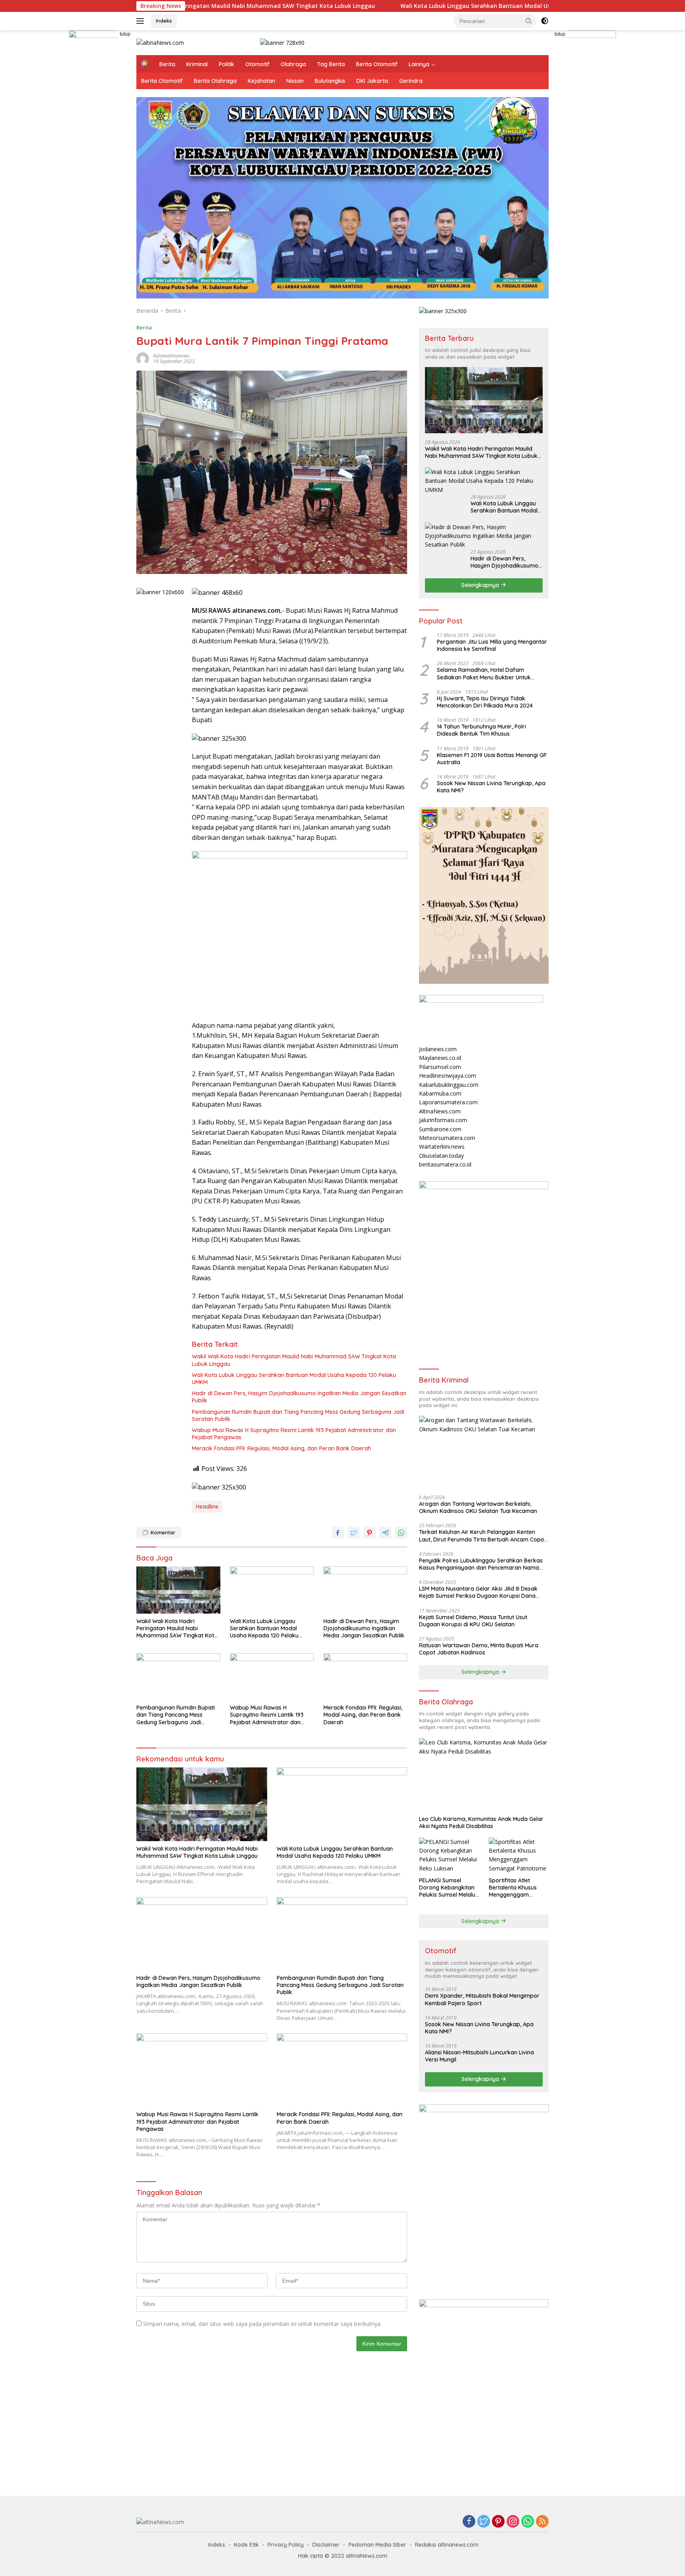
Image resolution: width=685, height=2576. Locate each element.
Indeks (164, 21)
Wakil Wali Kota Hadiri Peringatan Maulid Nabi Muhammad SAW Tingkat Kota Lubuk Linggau (294, 1360)
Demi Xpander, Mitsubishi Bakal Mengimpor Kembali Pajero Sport (482, 1999)
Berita (167, 64)
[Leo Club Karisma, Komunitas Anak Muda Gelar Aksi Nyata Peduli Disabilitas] (484, 1775)
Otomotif (257, 64)
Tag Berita (331, 64)
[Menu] (142, 21)
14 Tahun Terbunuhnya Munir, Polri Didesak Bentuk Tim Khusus (481, 730)
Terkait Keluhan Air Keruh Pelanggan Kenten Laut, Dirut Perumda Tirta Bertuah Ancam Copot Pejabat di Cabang (483, 1536)
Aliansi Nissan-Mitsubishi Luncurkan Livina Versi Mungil (479, 2056)
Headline (207, 1507)
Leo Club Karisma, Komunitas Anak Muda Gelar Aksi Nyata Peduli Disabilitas (481, 1822)
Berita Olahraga (215, 81)
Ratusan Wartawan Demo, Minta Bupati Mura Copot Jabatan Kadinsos (479, 1648)
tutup (125, 34)
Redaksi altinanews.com (447, 2545)
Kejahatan (261, 81)
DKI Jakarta (372, 81)
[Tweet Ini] (354, 1533)
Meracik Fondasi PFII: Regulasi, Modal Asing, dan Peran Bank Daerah (281, 1448)
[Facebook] (469, 2522)
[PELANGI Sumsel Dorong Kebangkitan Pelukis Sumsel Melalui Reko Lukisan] (449, 1855)
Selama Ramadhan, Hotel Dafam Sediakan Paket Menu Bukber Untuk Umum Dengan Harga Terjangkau (484, 673)
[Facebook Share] (338, 1533)
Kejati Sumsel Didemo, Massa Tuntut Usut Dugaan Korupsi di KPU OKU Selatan (473, 1620)
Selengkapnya (481, 585)
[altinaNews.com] (160, 42)
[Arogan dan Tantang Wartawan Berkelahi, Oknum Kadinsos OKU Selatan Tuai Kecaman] (484, 1452)
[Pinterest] (498, 2522)
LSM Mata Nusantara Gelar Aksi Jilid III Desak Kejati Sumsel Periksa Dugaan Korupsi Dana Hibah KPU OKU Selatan (478, 1592)
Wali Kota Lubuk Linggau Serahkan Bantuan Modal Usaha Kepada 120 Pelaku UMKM (402, 6)
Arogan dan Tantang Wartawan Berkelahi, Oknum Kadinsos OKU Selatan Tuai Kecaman (478, 1507)
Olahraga (293, 64)
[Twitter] (484, 2522)
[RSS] (542, 2522)
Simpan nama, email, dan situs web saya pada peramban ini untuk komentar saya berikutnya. (262, 2324)
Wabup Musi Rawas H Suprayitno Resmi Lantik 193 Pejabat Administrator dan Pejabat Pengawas (294, 1434)
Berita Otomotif (377, 64)
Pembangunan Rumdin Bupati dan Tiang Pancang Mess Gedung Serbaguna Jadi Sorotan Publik (298, 1415)
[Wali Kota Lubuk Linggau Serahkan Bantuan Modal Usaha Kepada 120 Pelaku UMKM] (272, 1590)
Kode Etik (246, 2545)
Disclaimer (326, 2545)
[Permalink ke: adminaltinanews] (143, 358)
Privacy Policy (286, 2545)
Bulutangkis (330, 81)
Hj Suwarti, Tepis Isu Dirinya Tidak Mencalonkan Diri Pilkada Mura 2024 (485, 702)
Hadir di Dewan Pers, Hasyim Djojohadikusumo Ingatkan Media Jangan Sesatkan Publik (299, 1397)
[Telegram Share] (385, 1533)
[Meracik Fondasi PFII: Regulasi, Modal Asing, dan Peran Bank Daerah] (365, 1677)
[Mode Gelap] (545, 21)
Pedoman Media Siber (377, 2545)
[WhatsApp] (528, 2522)
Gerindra (411, 81)
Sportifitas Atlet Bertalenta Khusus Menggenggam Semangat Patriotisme (518, 1888)
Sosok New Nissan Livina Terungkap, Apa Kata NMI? (491, 786)
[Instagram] (513, 2522)
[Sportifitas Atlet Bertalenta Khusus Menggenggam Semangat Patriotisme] (519, 1855)
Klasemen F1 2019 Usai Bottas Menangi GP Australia (492, 758)
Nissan (295, 81)
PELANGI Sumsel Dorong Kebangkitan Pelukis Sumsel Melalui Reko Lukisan (448, 1888)
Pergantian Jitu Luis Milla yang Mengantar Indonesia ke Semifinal (492, 645)
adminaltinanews (171, 356)
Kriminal (197, 64)
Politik (227, 64)
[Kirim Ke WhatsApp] (401, 1533)
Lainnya (419, 64)
